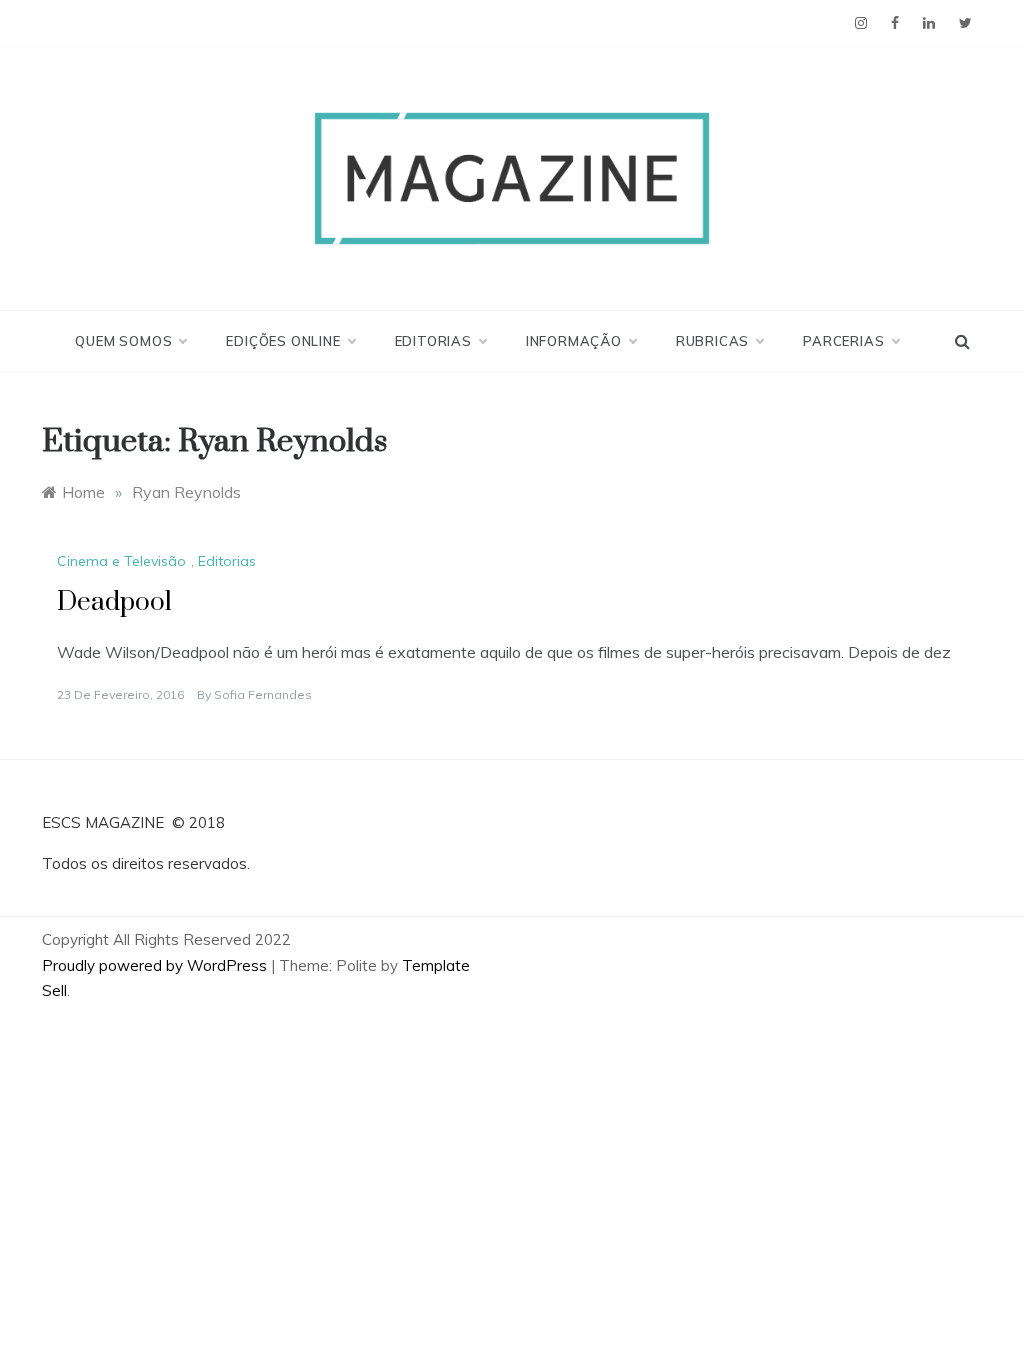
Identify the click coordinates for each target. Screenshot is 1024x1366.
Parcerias (843, 341)
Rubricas (712, 341)
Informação (574, 341)
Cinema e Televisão (121, 561)
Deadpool (114, 602)
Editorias (433, 341)
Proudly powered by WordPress (156, 965)
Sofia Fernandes (263, 694)
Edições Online (283, 341)
